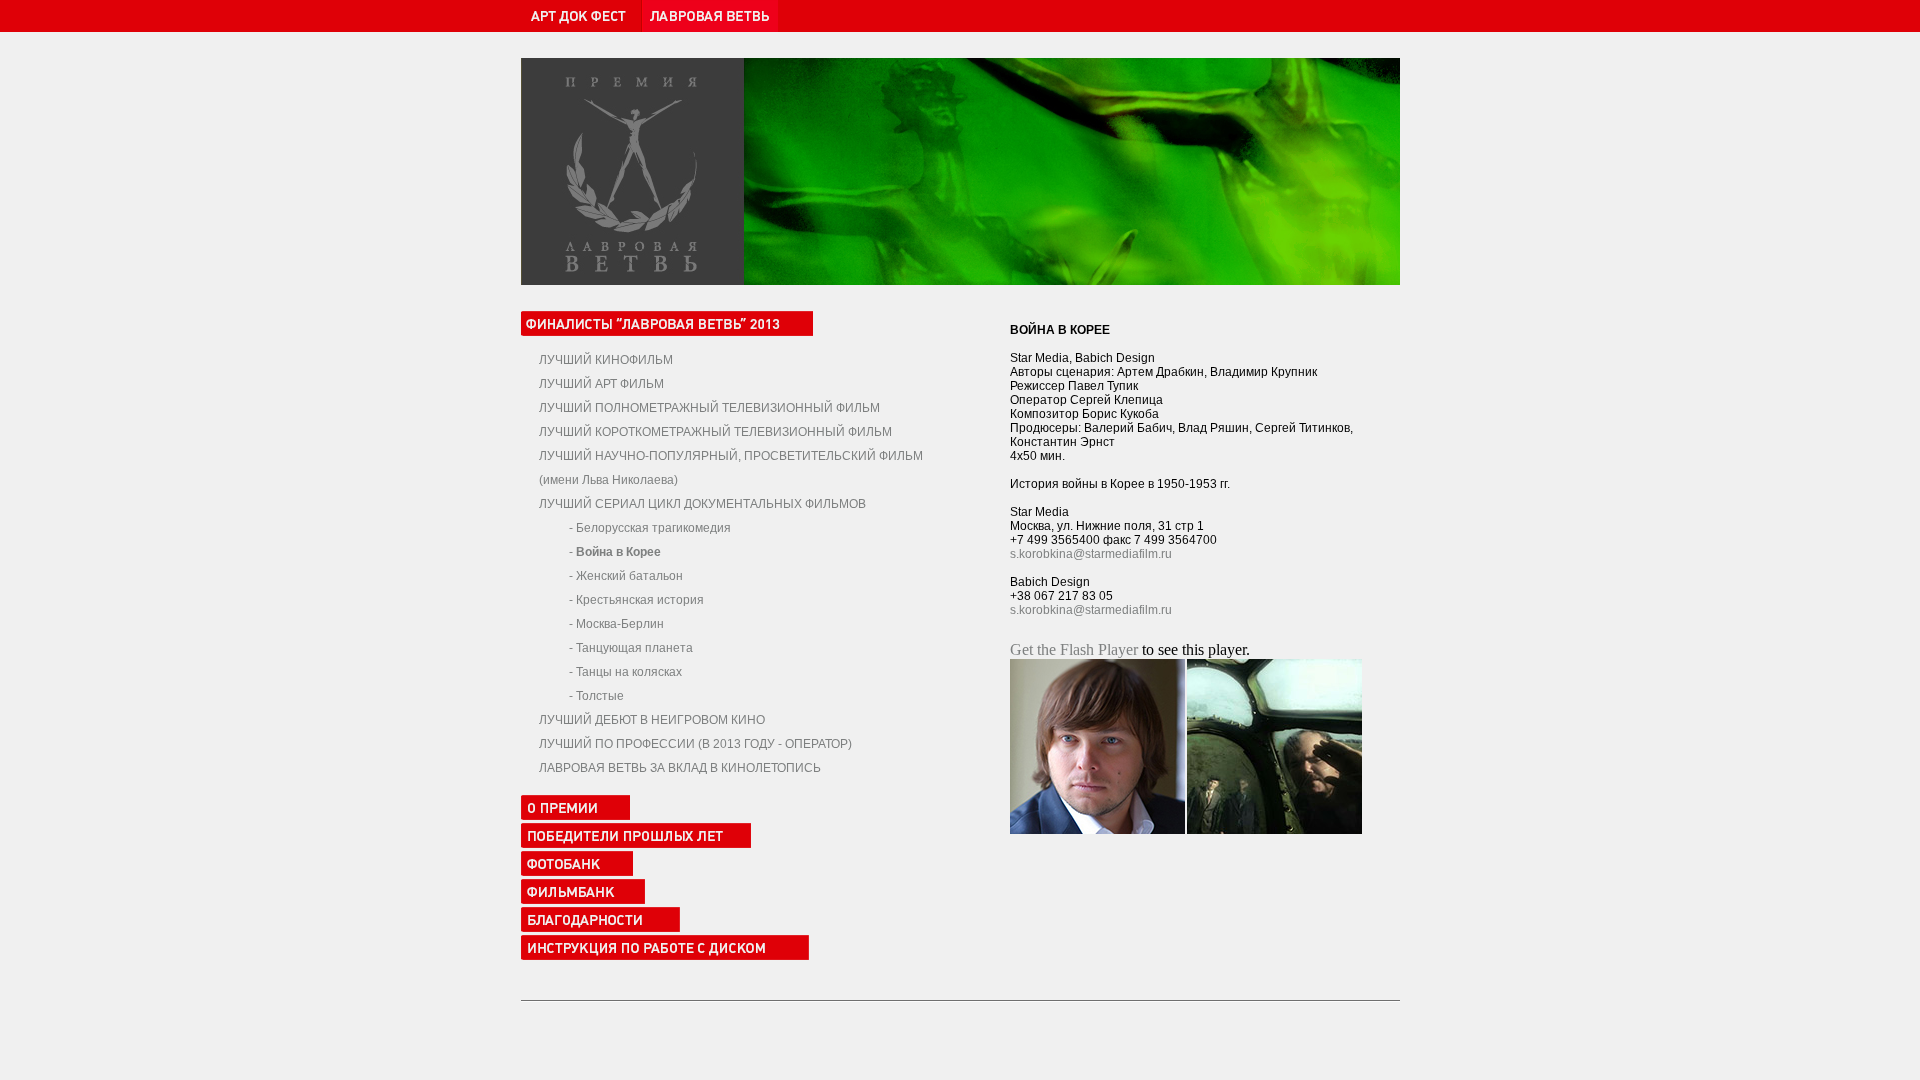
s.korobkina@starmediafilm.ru (1091, 554)
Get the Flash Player (1074, 649)
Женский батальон (629, 576)
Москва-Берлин (620, 624)
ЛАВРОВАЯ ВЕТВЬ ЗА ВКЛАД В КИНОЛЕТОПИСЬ (680, 768)
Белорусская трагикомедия (653, 528)
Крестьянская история (640, 600)
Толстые (600, 696)
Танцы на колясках (629, 672)
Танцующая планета (634, 648)
